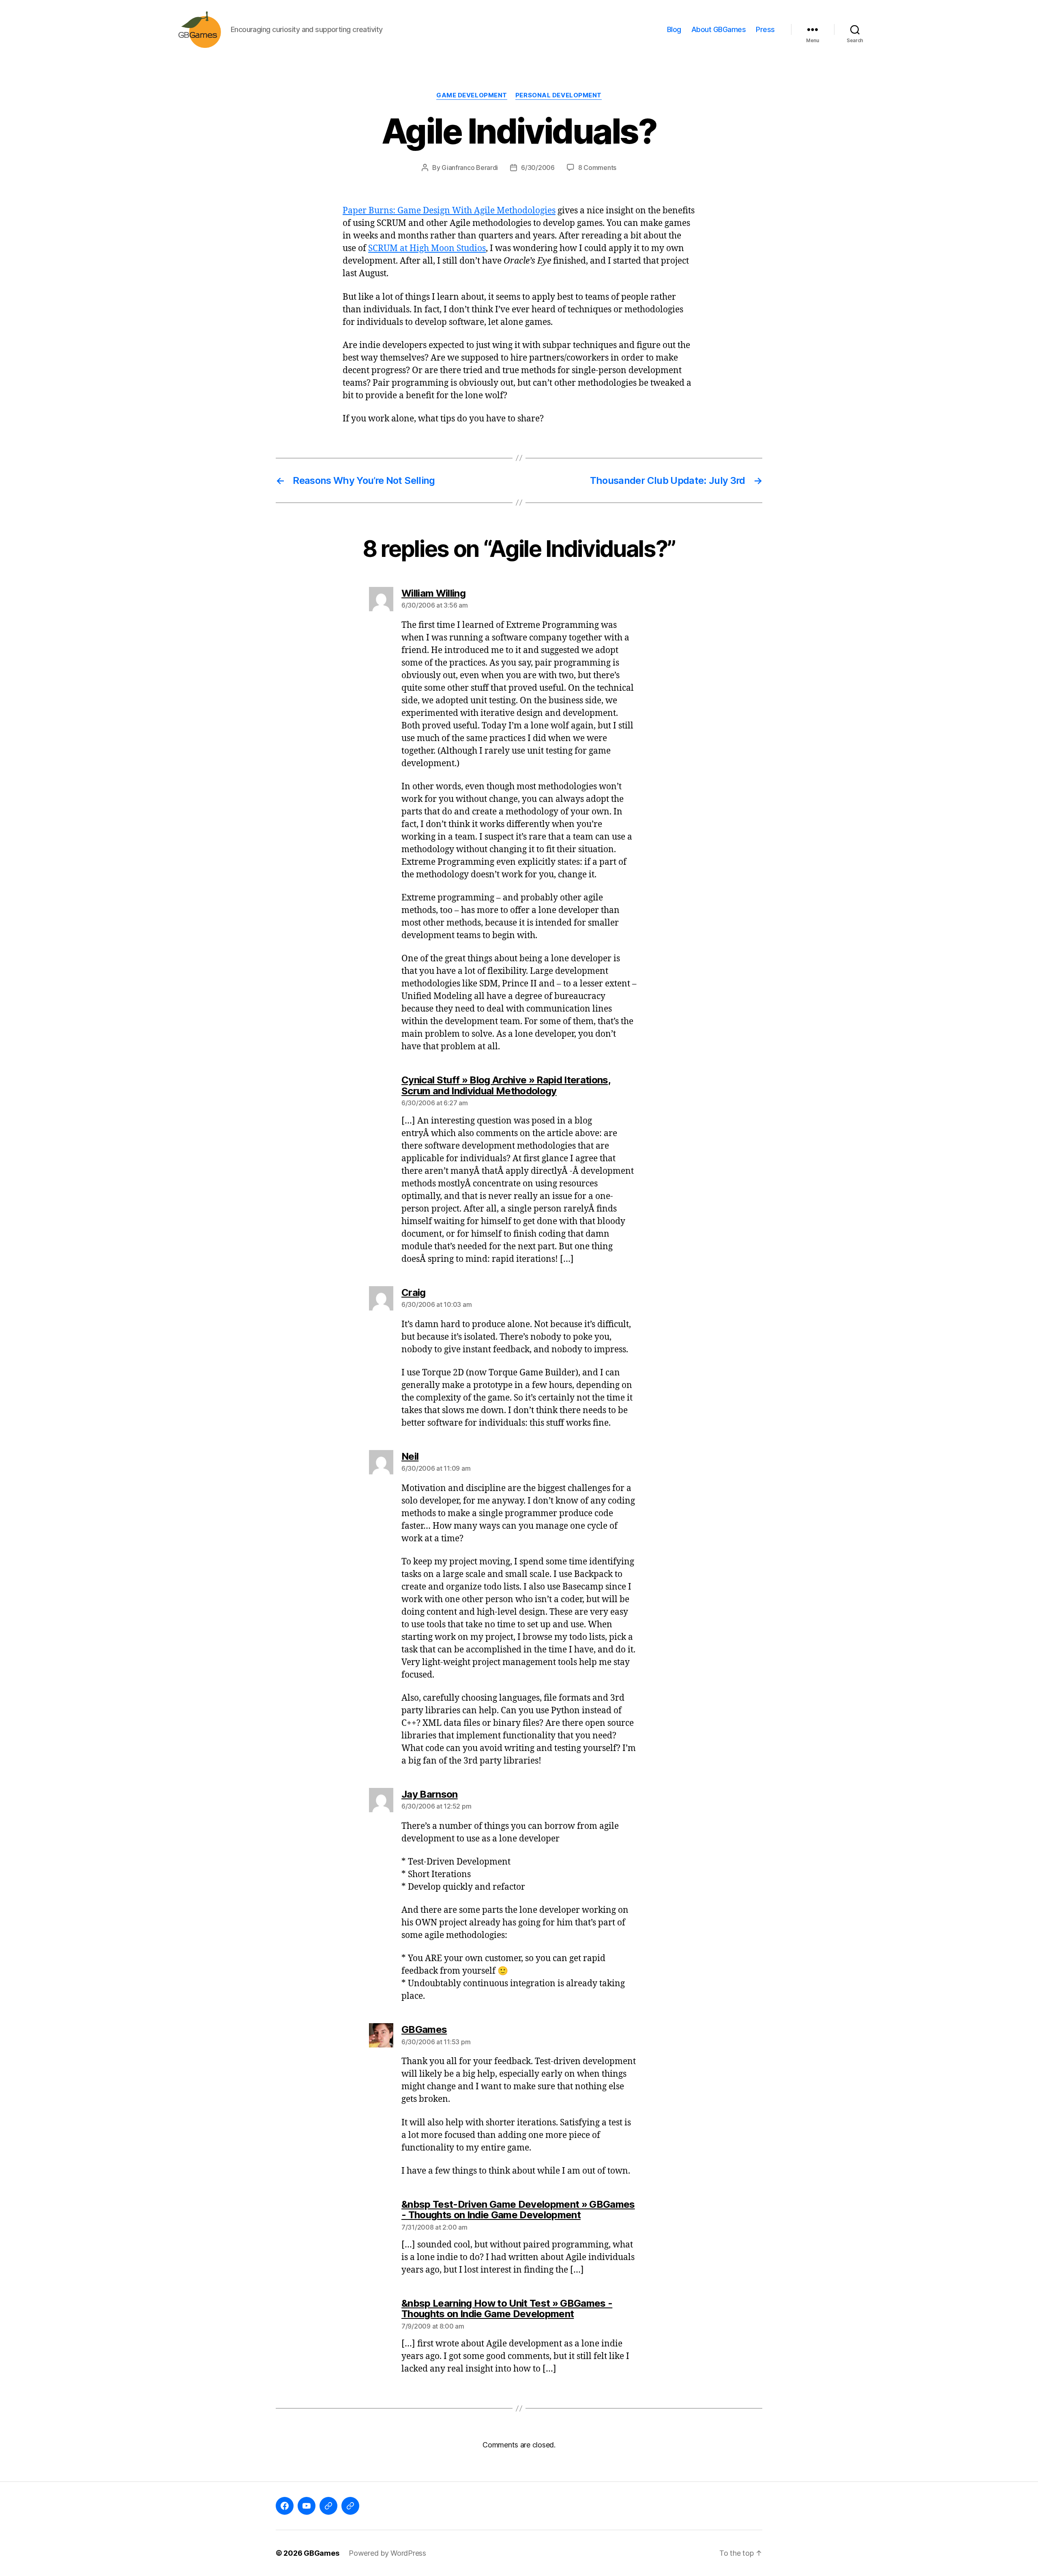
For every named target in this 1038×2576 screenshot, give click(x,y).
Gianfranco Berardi (470, 168)
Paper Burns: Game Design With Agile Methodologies (449, 211)
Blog (674, 29)
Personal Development (559, 95)
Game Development (472, 95)
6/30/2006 (538, 168)
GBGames (321, 2553)
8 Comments (597, 168)
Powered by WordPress (387, 2553)
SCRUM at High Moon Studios (427, 248)
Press (765, 29)
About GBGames (719, 29)
